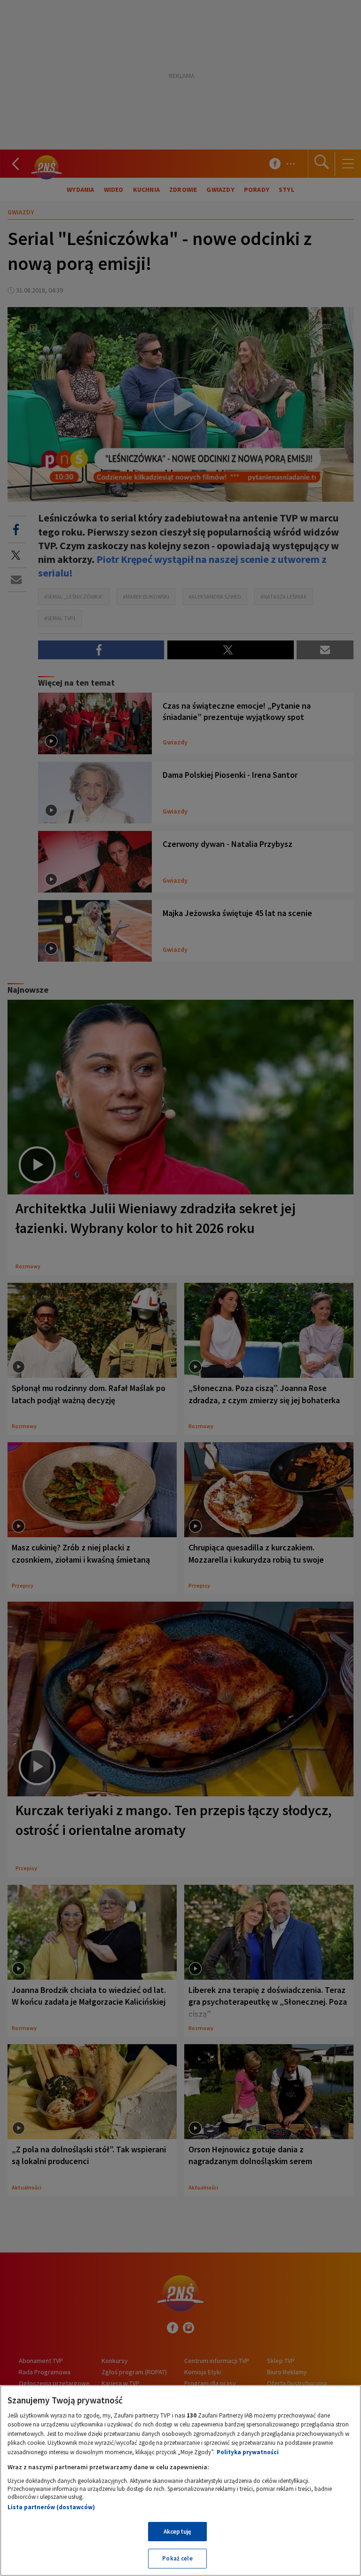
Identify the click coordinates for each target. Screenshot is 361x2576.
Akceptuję (177, 2532)
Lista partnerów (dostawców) (51, 2507)
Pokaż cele (177, 2558)
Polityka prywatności (248, 2452)
